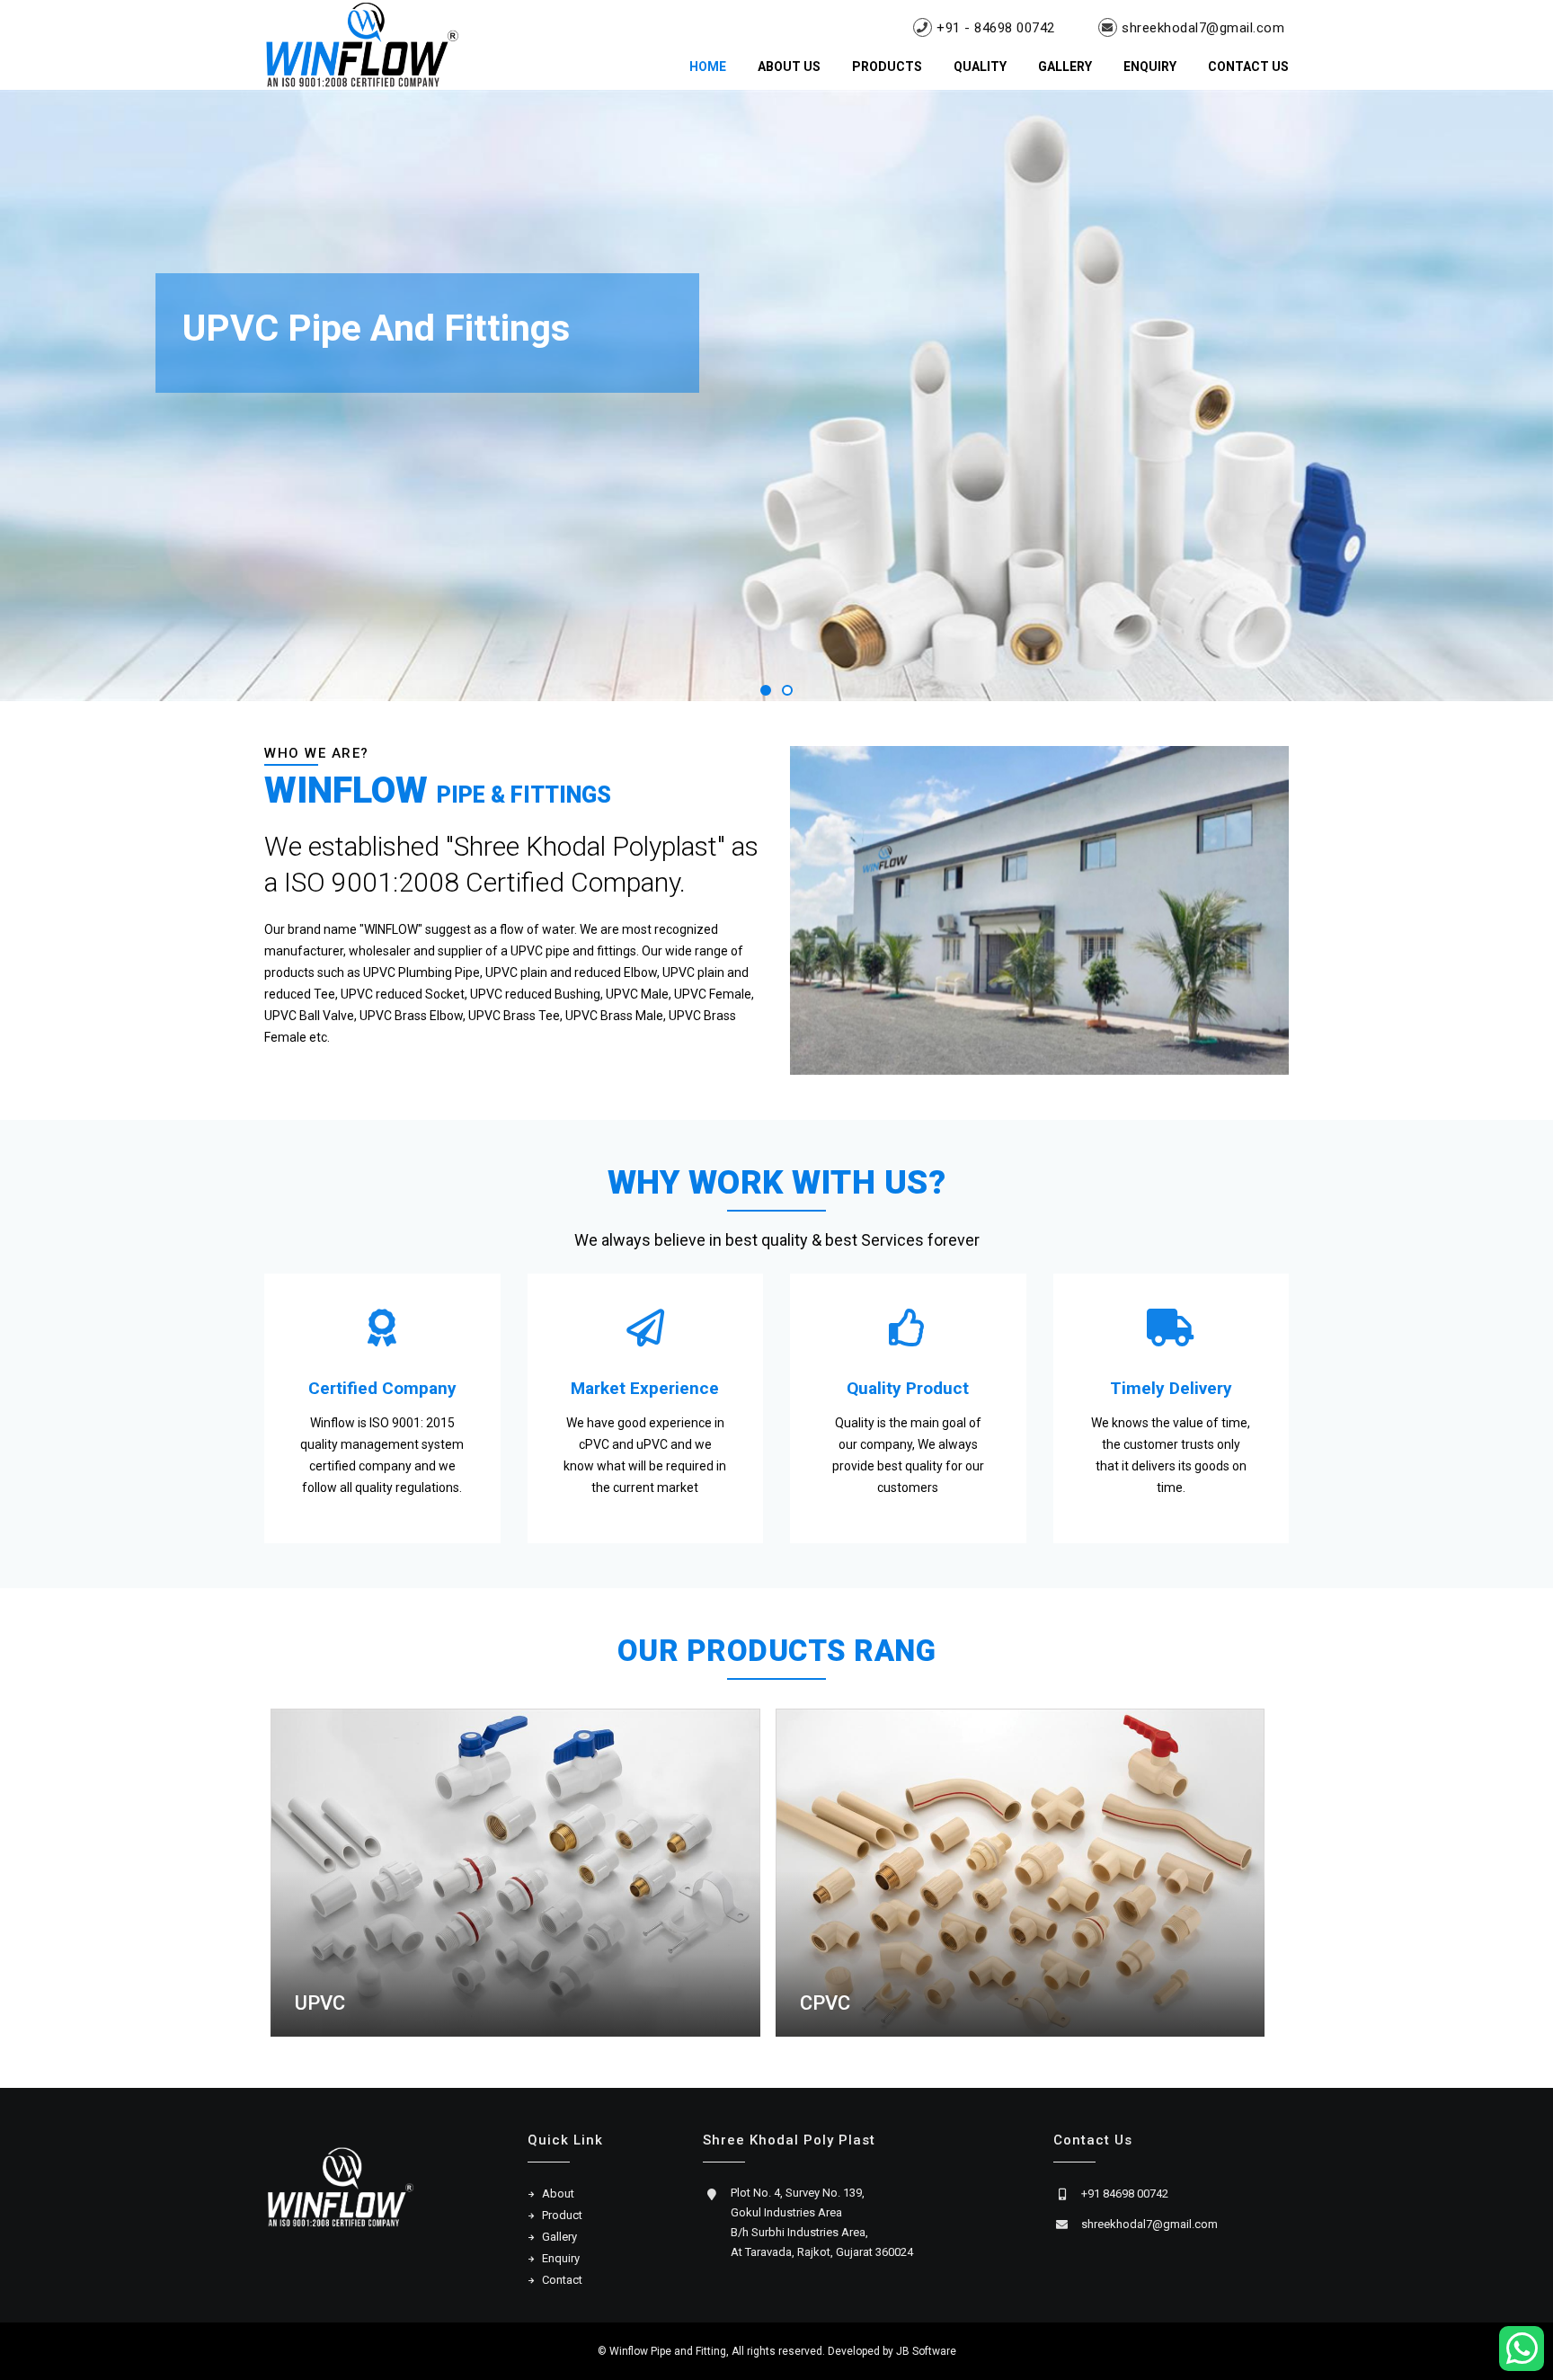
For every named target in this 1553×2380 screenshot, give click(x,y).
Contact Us (1248, 67)
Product (562, 2215)
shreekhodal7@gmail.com (1203, 28)
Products (887, 67)
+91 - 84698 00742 (996, 28)
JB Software (926, 2351)
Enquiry (1150, 67)
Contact (562, 2280)
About (558, 2194)
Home (708, 67)
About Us (789, 67)
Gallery (1065, 67)
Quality (980, 67)
